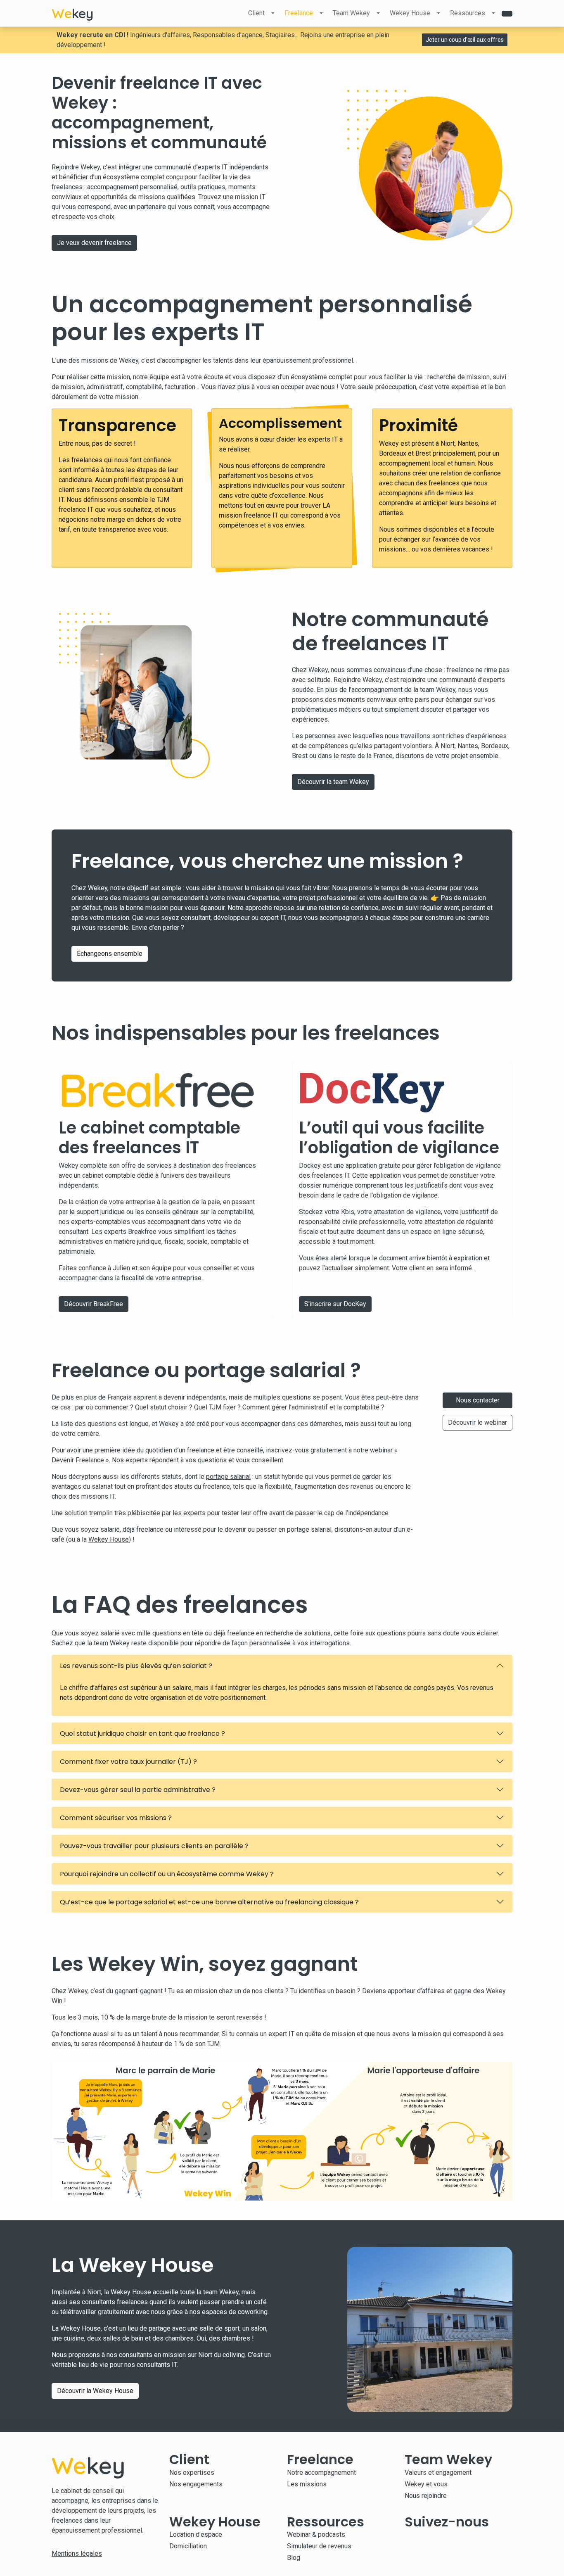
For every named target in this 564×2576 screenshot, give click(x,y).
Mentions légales (77, 2553)
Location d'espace (196, 2534)
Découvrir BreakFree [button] (94, 1304)
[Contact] (507, 14)
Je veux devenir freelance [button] (94, 243)
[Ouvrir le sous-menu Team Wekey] (378, 13)
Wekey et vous (426, 2484)
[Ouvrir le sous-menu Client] (273, 13)
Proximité (418, 425)
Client (256, 13)
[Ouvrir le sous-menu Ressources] (493, 13)
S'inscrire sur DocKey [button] (335, 1304)
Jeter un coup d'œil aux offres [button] (465, 40)
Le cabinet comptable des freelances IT (149, 1138)
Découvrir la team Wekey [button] (333, 782)
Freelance (299, 13)
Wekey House (410, 13)
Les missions (307, 2484)
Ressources (468, 13)
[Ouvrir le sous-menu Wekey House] (438, 13)
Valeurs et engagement (438, 2473)
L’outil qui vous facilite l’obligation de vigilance (399, 1138)
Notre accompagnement (321, 2473)
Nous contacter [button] (478, 1400)
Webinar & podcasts (316, 2534)
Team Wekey (351, 13)
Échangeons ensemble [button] (110, 954)
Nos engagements (196, 2484)
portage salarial (228, 1477)
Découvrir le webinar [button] (478, 1422)
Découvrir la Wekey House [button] (95, 2391)
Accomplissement (280, 423)
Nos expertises (192, 2473)
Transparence (117, 425)
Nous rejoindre (426, 2496)
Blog (294, 2558)
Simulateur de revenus (319, 2546)
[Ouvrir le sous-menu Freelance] (321, 13)
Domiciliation (188, 2546)
